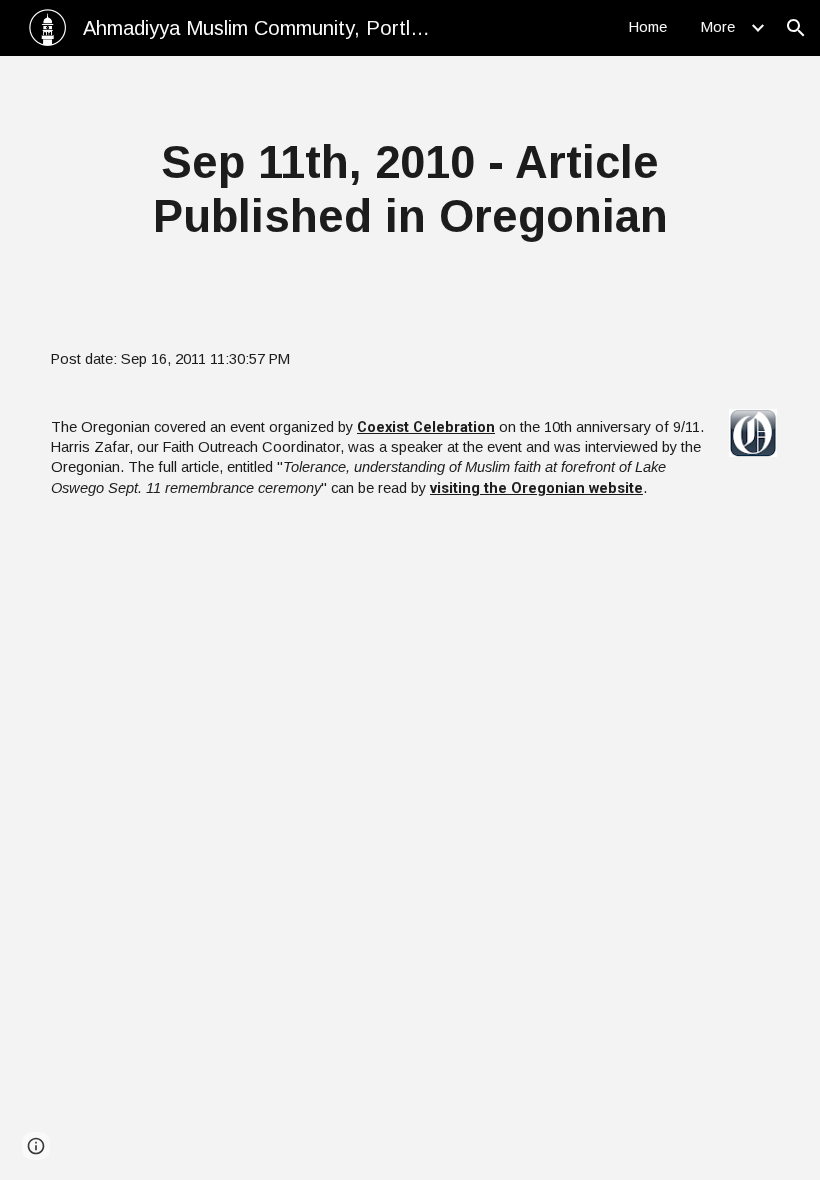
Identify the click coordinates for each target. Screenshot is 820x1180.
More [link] (718, 27)
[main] (410, 190)
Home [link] (648, 27)
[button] (796, 28)
